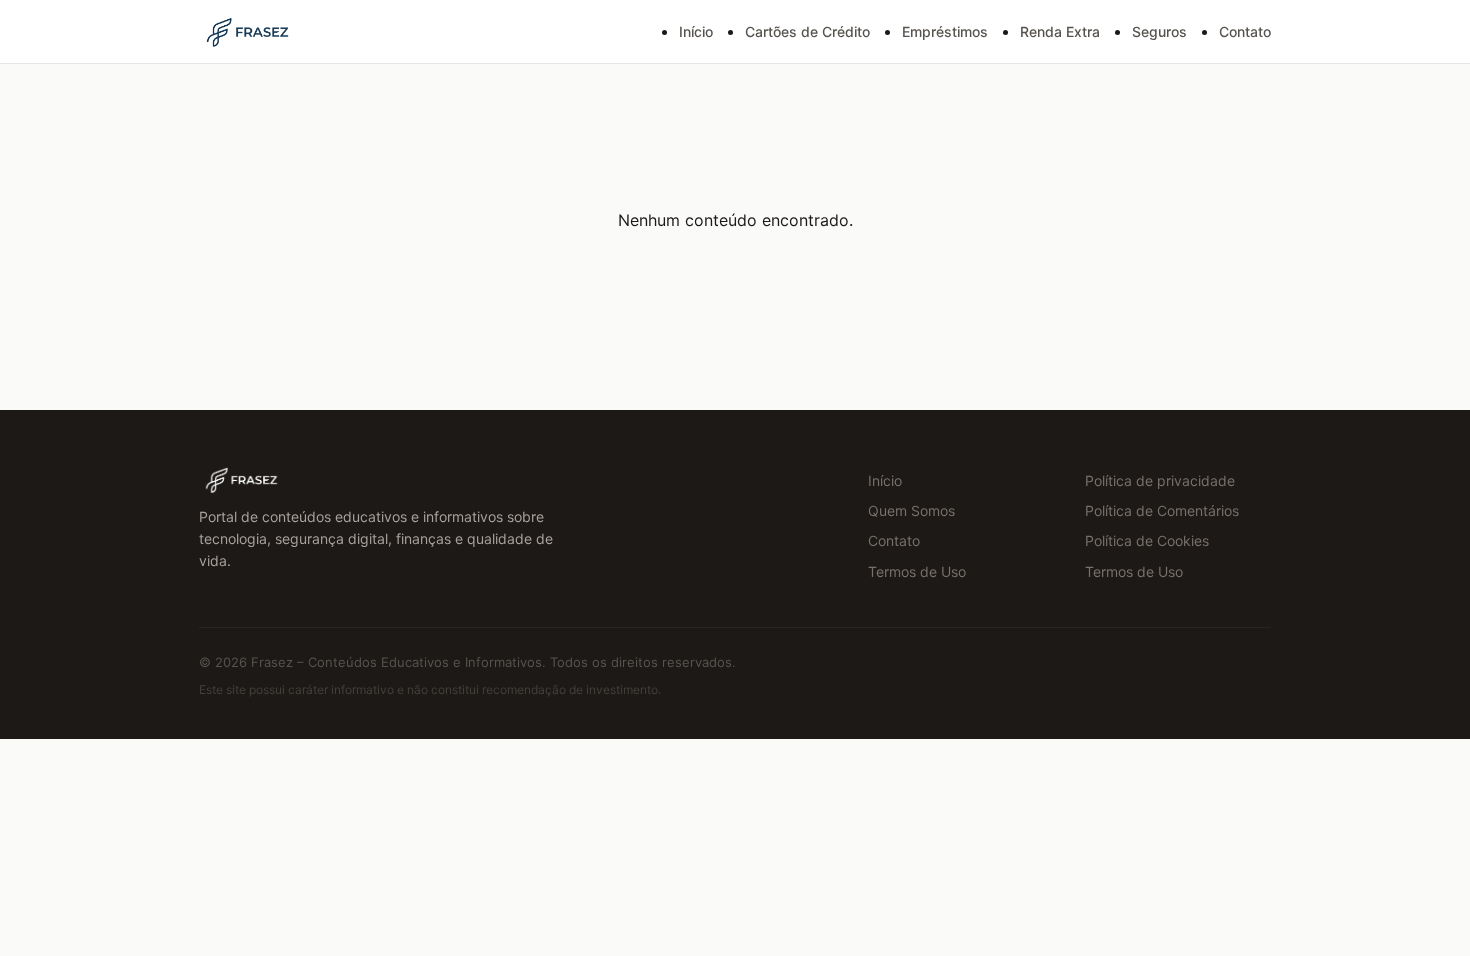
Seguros (1159, 31)
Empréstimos (945, 31)
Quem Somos (911, 510)
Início (696, 31)
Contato (1245, 31)
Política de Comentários (1162, 510)
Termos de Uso (917, 571)
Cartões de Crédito (807, 31)
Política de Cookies (1147, 540)
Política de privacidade (1160, 480)
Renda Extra (1060, 31)
